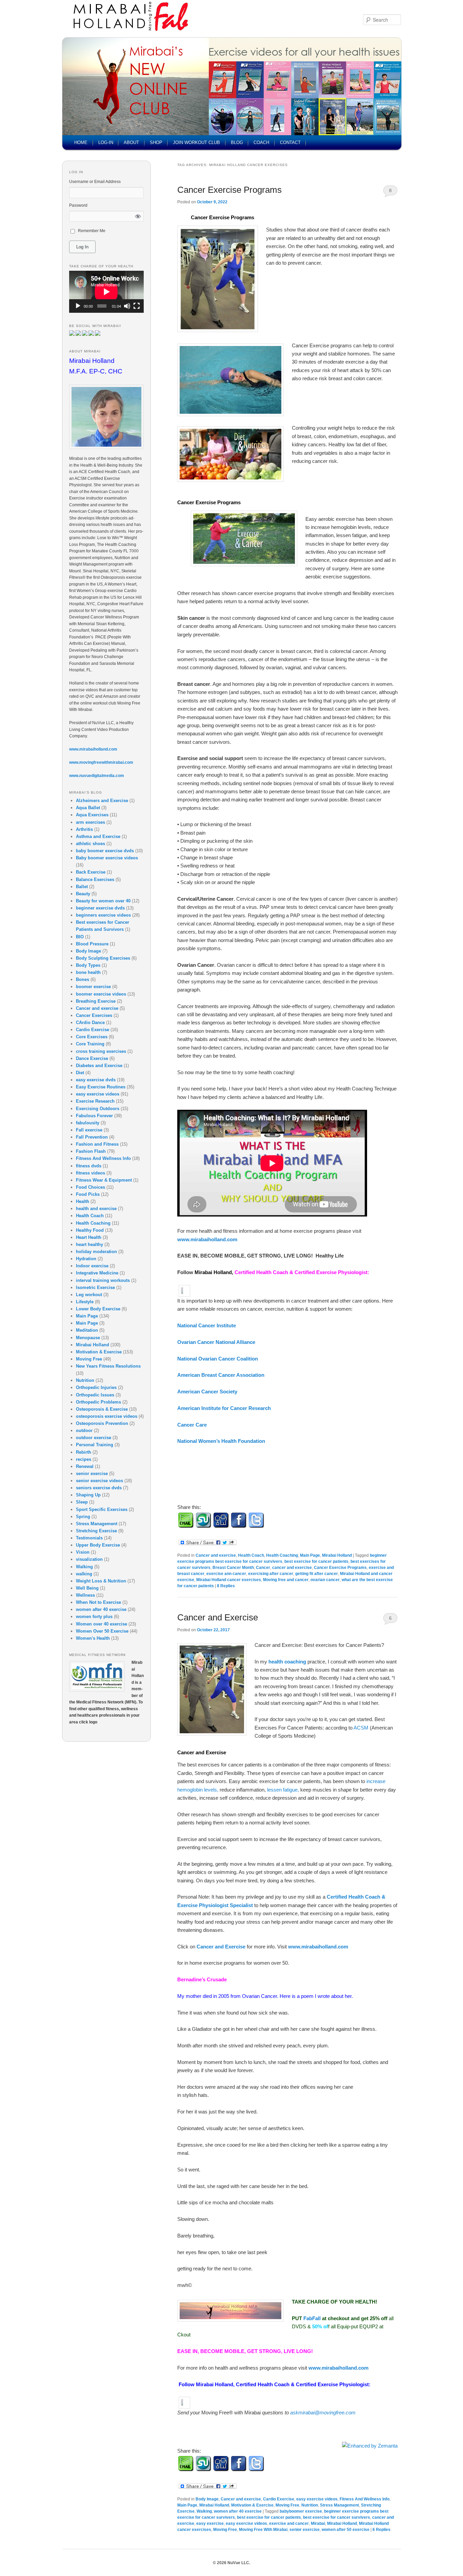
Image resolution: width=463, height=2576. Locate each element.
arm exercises (90, 822)
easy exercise (210, 2523)
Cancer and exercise (216, 1555)
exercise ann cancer (226, 1574)
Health (83, 1201)
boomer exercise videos (101, 994)
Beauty (83, 894)
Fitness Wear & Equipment (104, 1180)
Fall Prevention (92, 1137)
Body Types (88, 965)
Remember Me (92, 231)
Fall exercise (89, 1130)
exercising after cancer (271, 1574)
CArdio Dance (90, 1023)
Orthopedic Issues (95, 1395)
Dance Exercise (92, 1058)
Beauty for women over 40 (103, 901)
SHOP (156, 142)
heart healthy (89, 1244)
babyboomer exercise (301, 2511)
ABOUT (131, 142)
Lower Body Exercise (98, 1309)
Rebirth (84, 1452)
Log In (82, 247)
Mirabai (318, 2523)
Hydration (86, 1259)
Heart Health (89, 1237)
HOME (81, 142)
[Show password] (138, 216)
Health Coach (251, 1555)
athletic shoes (90, 844)
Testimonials (89, 1538)
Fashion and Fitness (97, 1144)
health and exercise (96, 1209)
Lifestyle (85, 1302)
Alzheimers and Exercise (102, 801)
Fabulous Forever (94, 1116)
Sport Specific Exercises (102, 1509)
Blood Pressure (92, 944)
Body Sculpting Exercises (103, 958)
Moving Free (287, 2505)
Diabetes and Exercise (99, 1066)
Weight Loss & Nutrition (101, 1581)
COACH (261, 142)
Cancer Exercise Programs (229, 190)
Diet (80, 1073)
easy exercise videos (317, 2499)
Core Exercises (92, 1037)
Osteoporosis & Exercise (102, 1409)
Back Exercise (91, 872)
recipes (84, 1459)
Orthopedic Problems (98, 1402)
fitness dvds (89, 1166)
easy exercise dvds (96, 1080)
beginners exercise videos (103, 915)
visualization (89, 1559)
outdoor (84, 1430)
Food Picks (88, 1194)
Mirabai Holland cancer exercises (229, 1580)
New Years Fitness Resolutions (108, 1366)
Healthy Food (90, 1230)
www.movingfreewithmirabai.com (101, 762)
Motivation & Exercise (252, 2505)
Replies (226, 1586)
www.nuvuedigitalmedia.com (97, 776)
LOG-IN (106, 142)
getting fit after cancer (317, 1574)
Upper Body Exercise (98, 1545)
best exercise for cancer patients (316, 1561)
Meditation (87, 1330)
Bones (83, 979)
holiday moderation (96, 1252)
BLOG (237, 142)
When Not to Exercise (98, 1602)
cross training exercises (101, 1051)
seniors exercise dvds (99, 1488)
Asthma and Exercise (98, 836)
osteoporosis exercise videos (107, 1416)
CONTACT (290, 142)
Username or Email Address (95, 182)
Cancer (263, 1568)
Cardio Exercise (279, 2499)
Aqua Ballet (88, 808)
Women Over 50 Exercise (102, 1631)
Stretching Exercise (96, 1531)
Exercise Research (95, 1101)
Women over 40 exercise (102, 1624)
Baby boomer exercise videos (107, 858)
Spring (83, 1517)
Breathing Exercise (96, 1001)
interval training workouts (103, 1280)
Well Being (87, 1588)
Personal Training (95, 1445)
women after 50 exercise (346, 2530)
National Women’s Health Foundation (223, 1441)
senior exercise (305, 2530)
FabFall (313, 2318)
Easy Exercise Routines (101, 1087)
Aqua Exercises (92, 815)
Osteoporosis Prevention (102, 1423)
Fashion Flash (91, 1151)
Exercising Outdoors (98, 1109)
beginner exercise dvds (100, 908)
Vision (83, 1552)
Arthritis (84, 829)
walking (84, 1574)
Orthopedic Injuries (96, 1387)
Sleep (82, 1502)
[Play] (78, 306)
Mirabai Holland (337, 1555)
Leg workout (89, 1295)
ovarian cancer (325, 1580)
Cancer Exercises (94, 1015)
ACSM (362, 1728)
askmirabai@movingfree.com (323, 2413)
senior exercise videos (99, 1481)
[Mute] (127, 306)
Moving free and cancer (286, 1580)
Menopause (88, 1338)
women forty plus (94, 1617)
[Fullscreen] (137, 306)
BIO (80, 937)
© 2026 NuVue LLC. (231, 2563)
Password (78, 205)
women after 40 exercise (238, 2511)
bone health (88, 972)
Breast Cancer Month (233, 1568)
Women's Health (93, 1638)
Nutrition (310, 2505)
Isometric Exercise (95, 1287)
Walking (204, 2511)
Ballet (82, 887)
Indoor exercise (92, 1266)
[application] (106, 292)
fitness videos (90, 1173)
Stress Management (339, 2505)
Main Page (310, 1555)
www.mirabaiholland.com (207, 1239)
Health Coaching (282, 1555)
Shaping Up (88, 1495)
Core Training (90, 1044)
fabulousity (88, 1123)
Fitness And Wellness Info (365, 2499)
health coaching (287, 1662)
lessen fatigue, (284, 1790)
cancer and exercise (292, 1568)
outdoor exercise (94, 1438)
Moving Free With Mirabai (263, 2530)
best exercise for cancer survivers (337, 2517)
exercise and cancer (289, 2523)
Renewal (85, 1466)
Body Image (207, 2499)
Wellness (85, 1595)
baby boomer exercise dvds (105, 851)
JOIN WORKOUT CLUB (196, 142)
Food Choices (90, 1187)
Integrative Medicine (97, 1273)
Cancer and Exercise (218, 1617)
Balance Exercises (95, 880)
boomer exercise (93, 987)
